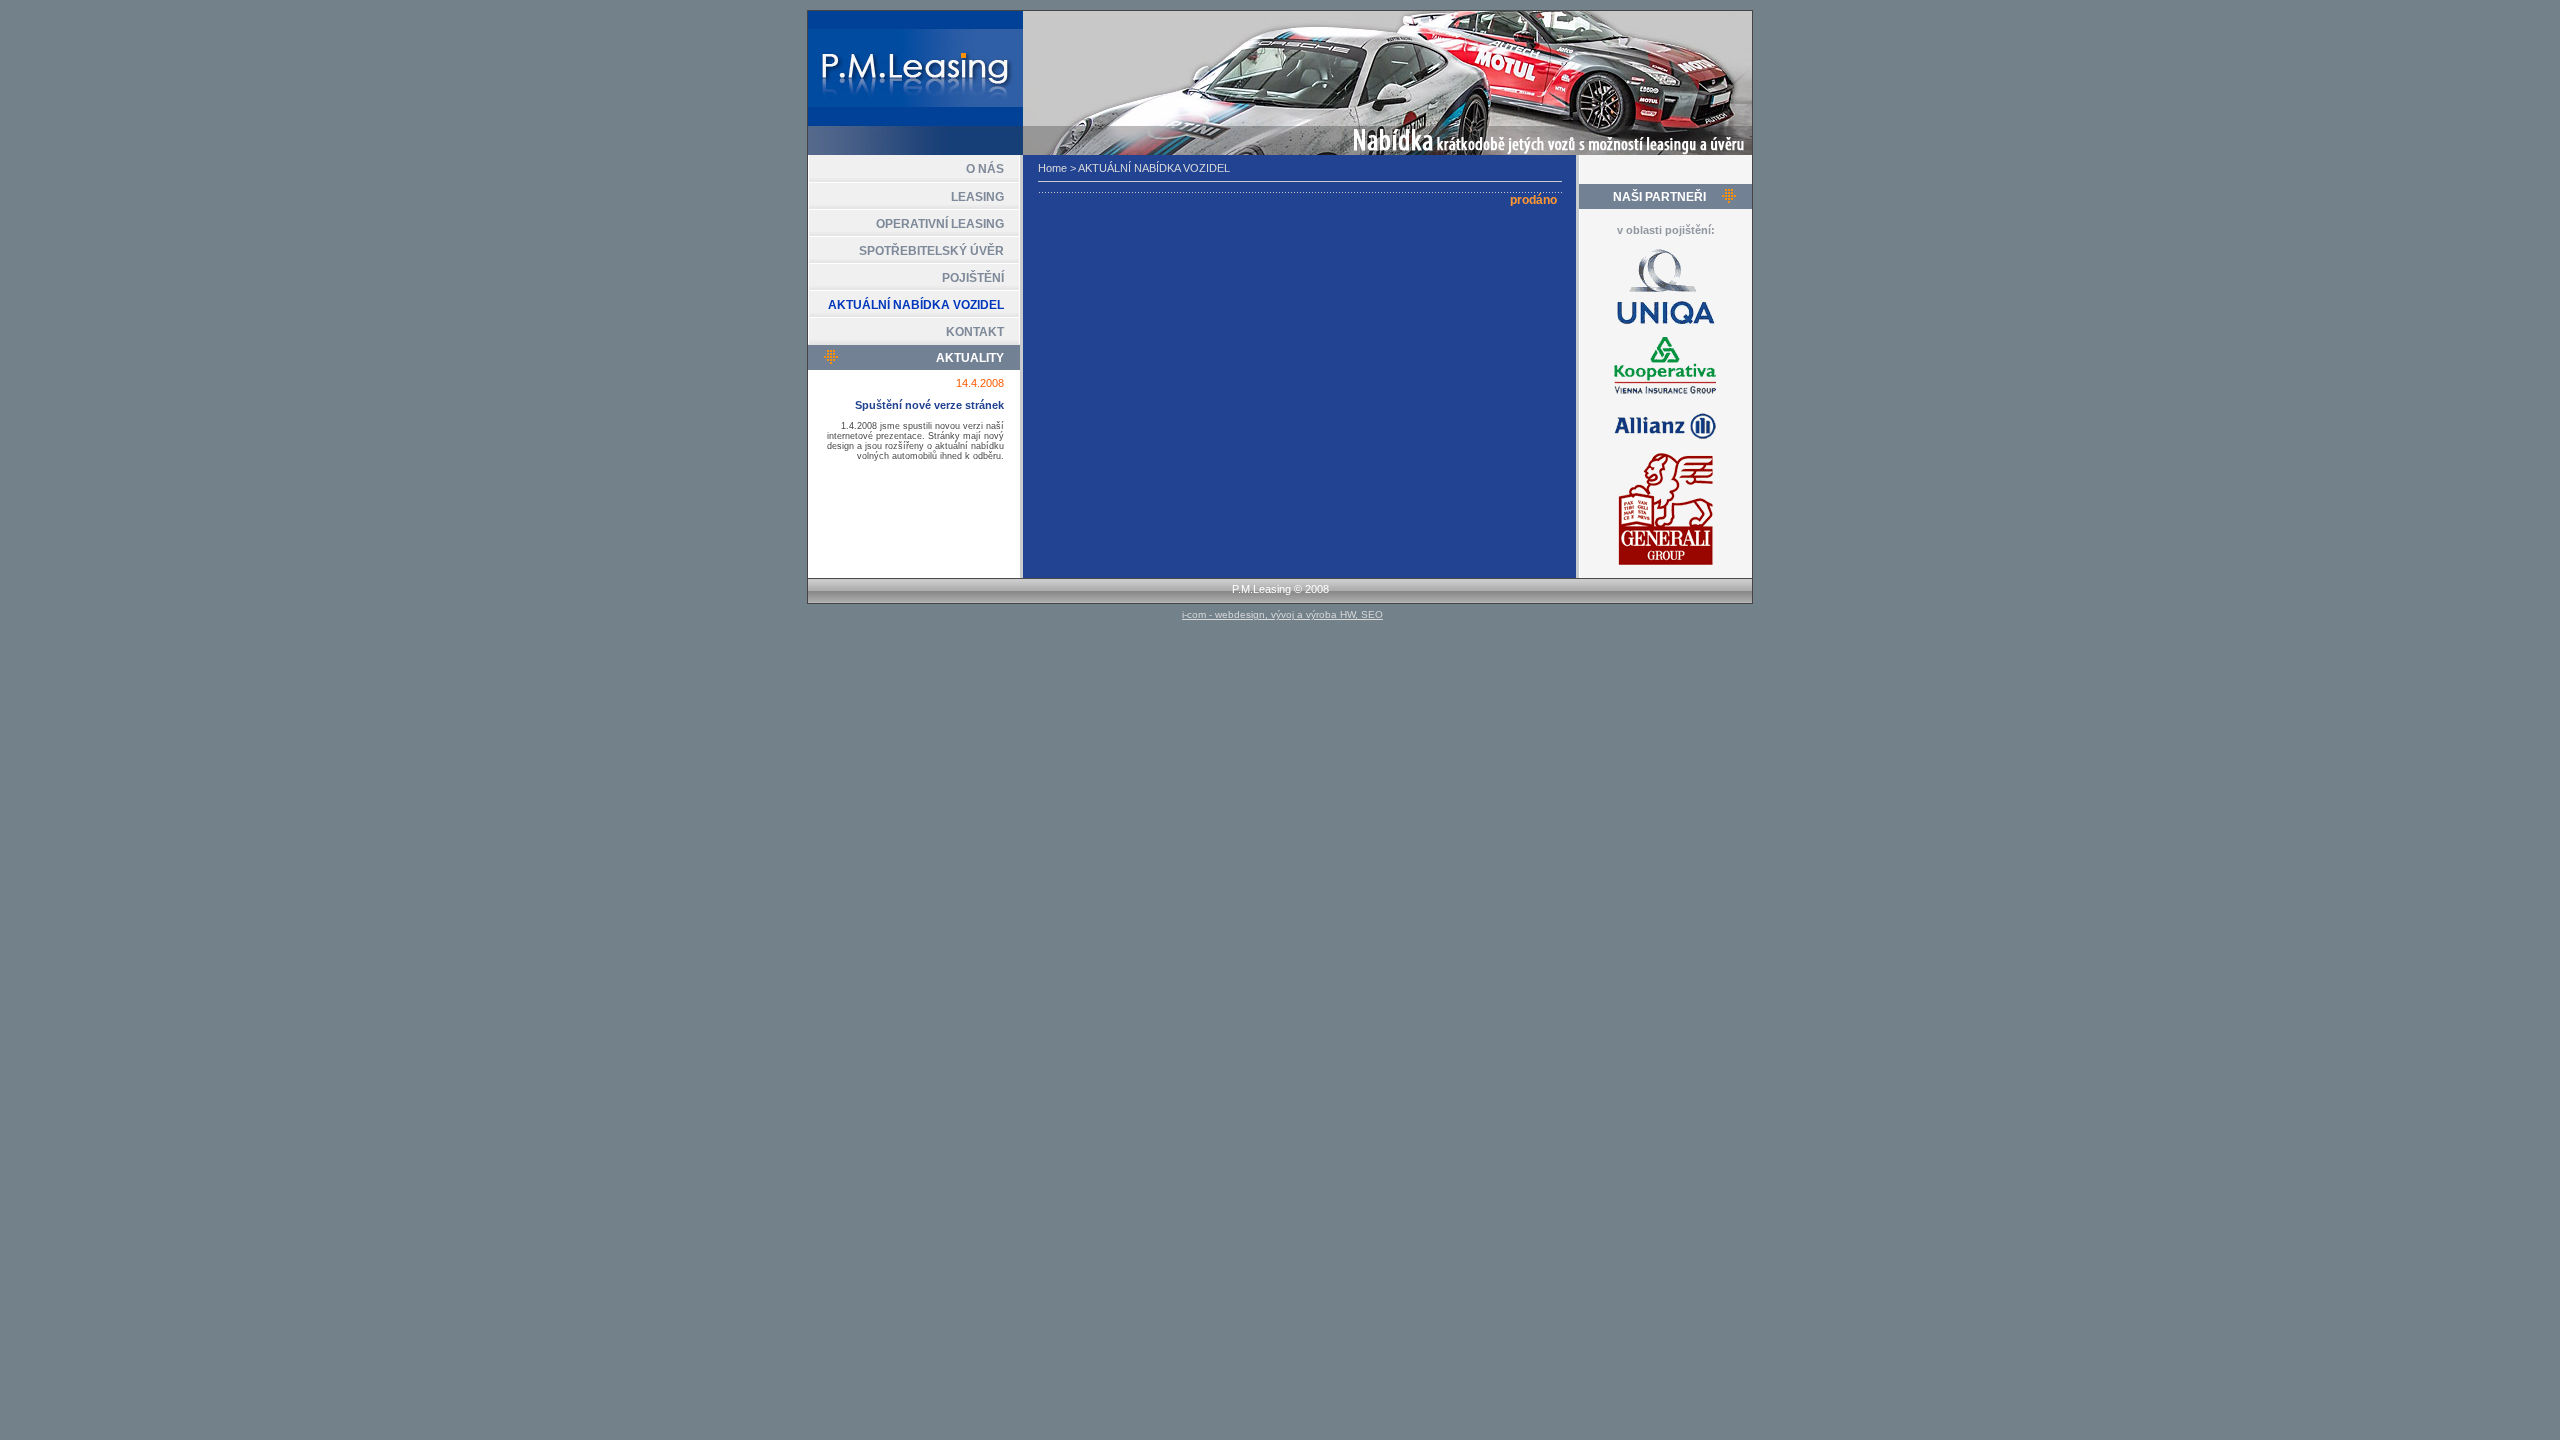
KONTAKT (975, 332)
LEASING (977, 197)
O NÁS (985, 169)
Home (1052, 168)
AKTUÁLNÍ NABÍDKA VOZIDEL (916, 305)
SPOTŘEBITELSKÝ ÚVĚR (931, 251)
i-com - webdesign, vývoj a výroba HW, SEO (1282, 614)
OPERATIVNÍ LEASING (940, 224)
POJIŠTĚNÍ (973, 278)
